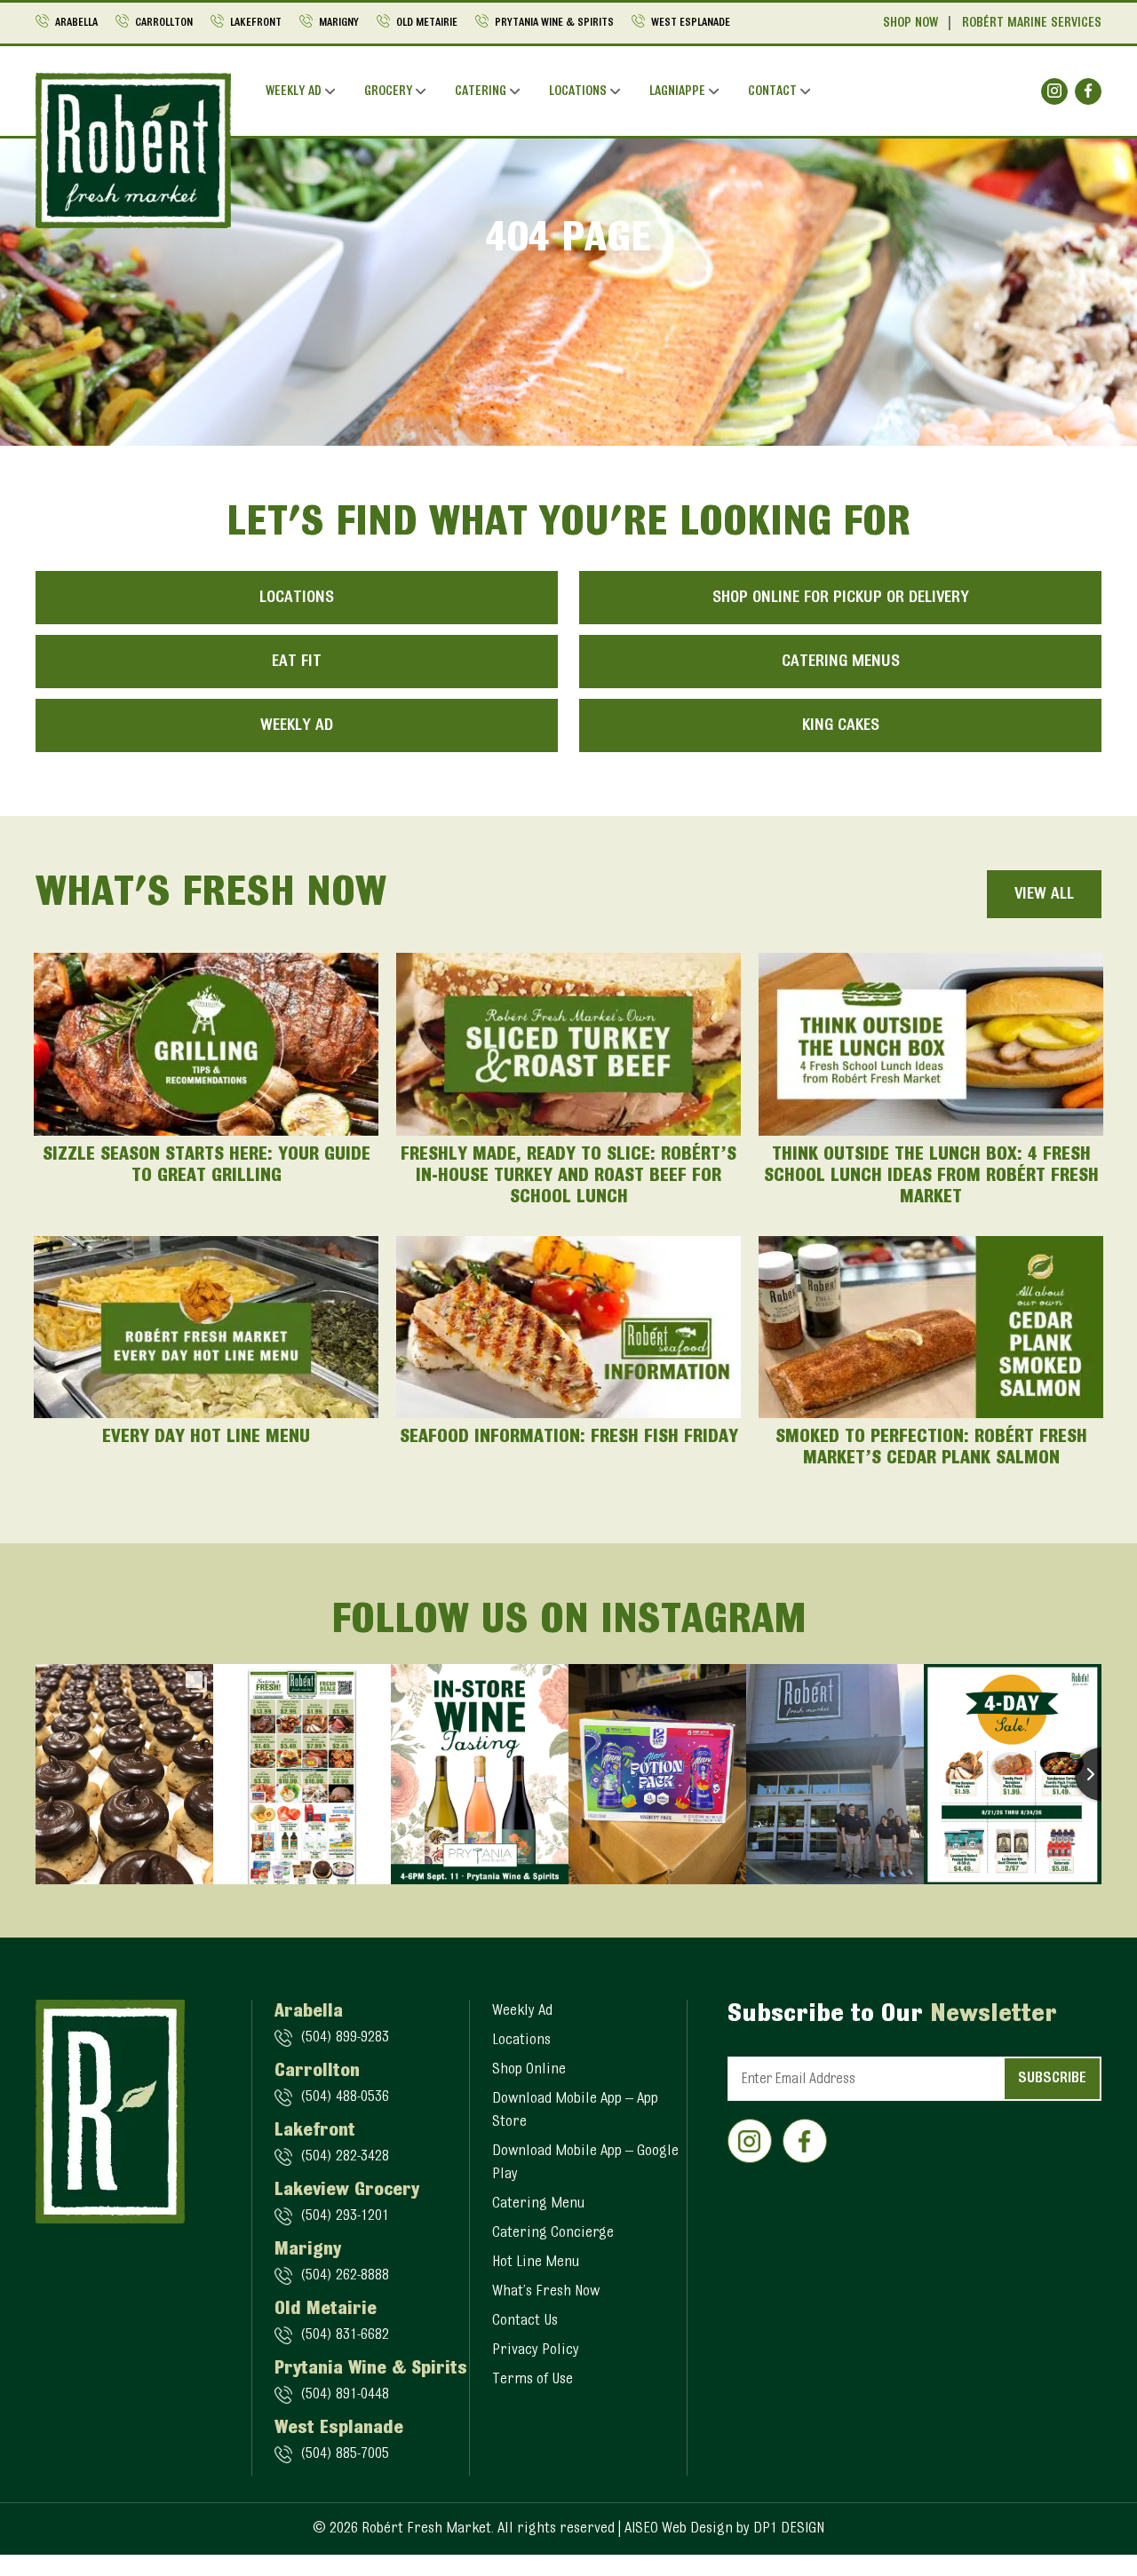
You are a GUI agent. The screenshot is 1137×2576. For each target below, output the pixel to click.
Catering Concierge (553, 2233)
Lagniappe (677, 92)
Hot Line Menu (536, 2263)
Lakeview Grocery (347, 2191)
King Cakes (841, 725)
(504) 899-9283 (345, 2038)
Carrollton (164, 23)
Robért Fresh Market (426, 2529)
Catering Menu (538, 2204)
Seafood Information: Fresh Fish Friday (569, 1438)
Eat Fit (297, 662)
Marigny (339, 23)
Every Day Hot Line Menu (206, 1438)
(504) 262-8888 (345, 2276)
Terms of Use (533, 2380)
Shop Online (529, 2070)
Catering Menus (841, 662)
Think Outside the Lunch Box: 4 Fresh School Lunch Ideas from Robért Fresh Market (931, 1177)
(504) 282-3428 (345, 2157)
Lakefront (256, 23)
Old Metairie (427, 23)
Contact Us (525, 2321)
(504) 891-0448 (345, 2395)
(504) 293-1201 (345, 2216)
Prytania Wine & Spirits (554, 23)
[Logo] (133, 150)
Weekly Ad (294, 92)
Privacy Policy (536, 2350)
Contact (772, 92)
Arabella (76, 23)
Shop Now (910, 24)
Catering (481, 92)
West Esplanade (691, 23)
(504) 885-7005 (345, 2454)
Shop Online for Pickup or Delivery (841, 598)
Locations (578, 92)
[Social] (1054, 91)
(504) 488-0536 (345, 2097)
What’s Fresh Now (546, 2292)
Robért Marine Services (1032, 24)
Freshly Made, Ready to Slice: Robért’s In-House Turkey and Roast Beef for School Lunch (568, 1177)
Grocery (388, 92)
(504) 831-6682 (345, 2335)
